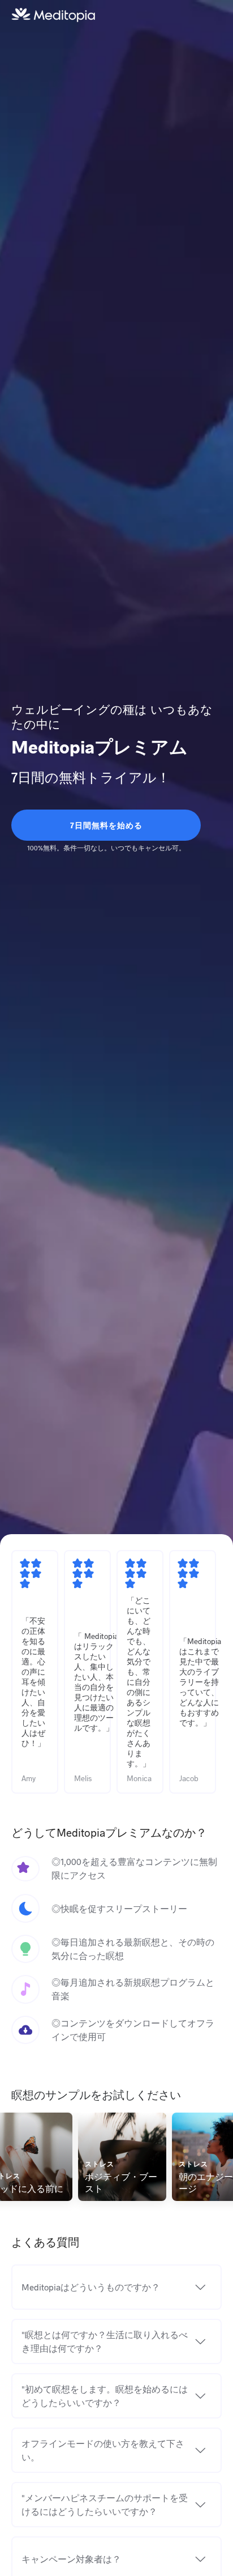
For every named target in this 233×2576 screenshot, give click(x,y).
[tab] (116, 2287)
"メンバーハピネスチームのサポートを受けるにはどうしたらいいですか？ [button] (105, 2504)
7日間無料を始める (106, 825)
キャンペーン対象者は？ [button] (71, 2559)
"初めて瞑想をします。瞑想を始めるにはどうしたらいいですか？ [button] (105, 2396)
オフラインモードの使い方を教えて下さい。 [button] (103, 2450)
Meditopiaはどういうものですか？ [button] (91, 2287)
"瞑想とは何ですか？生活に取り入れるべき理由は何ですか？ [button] (105, 2341)
